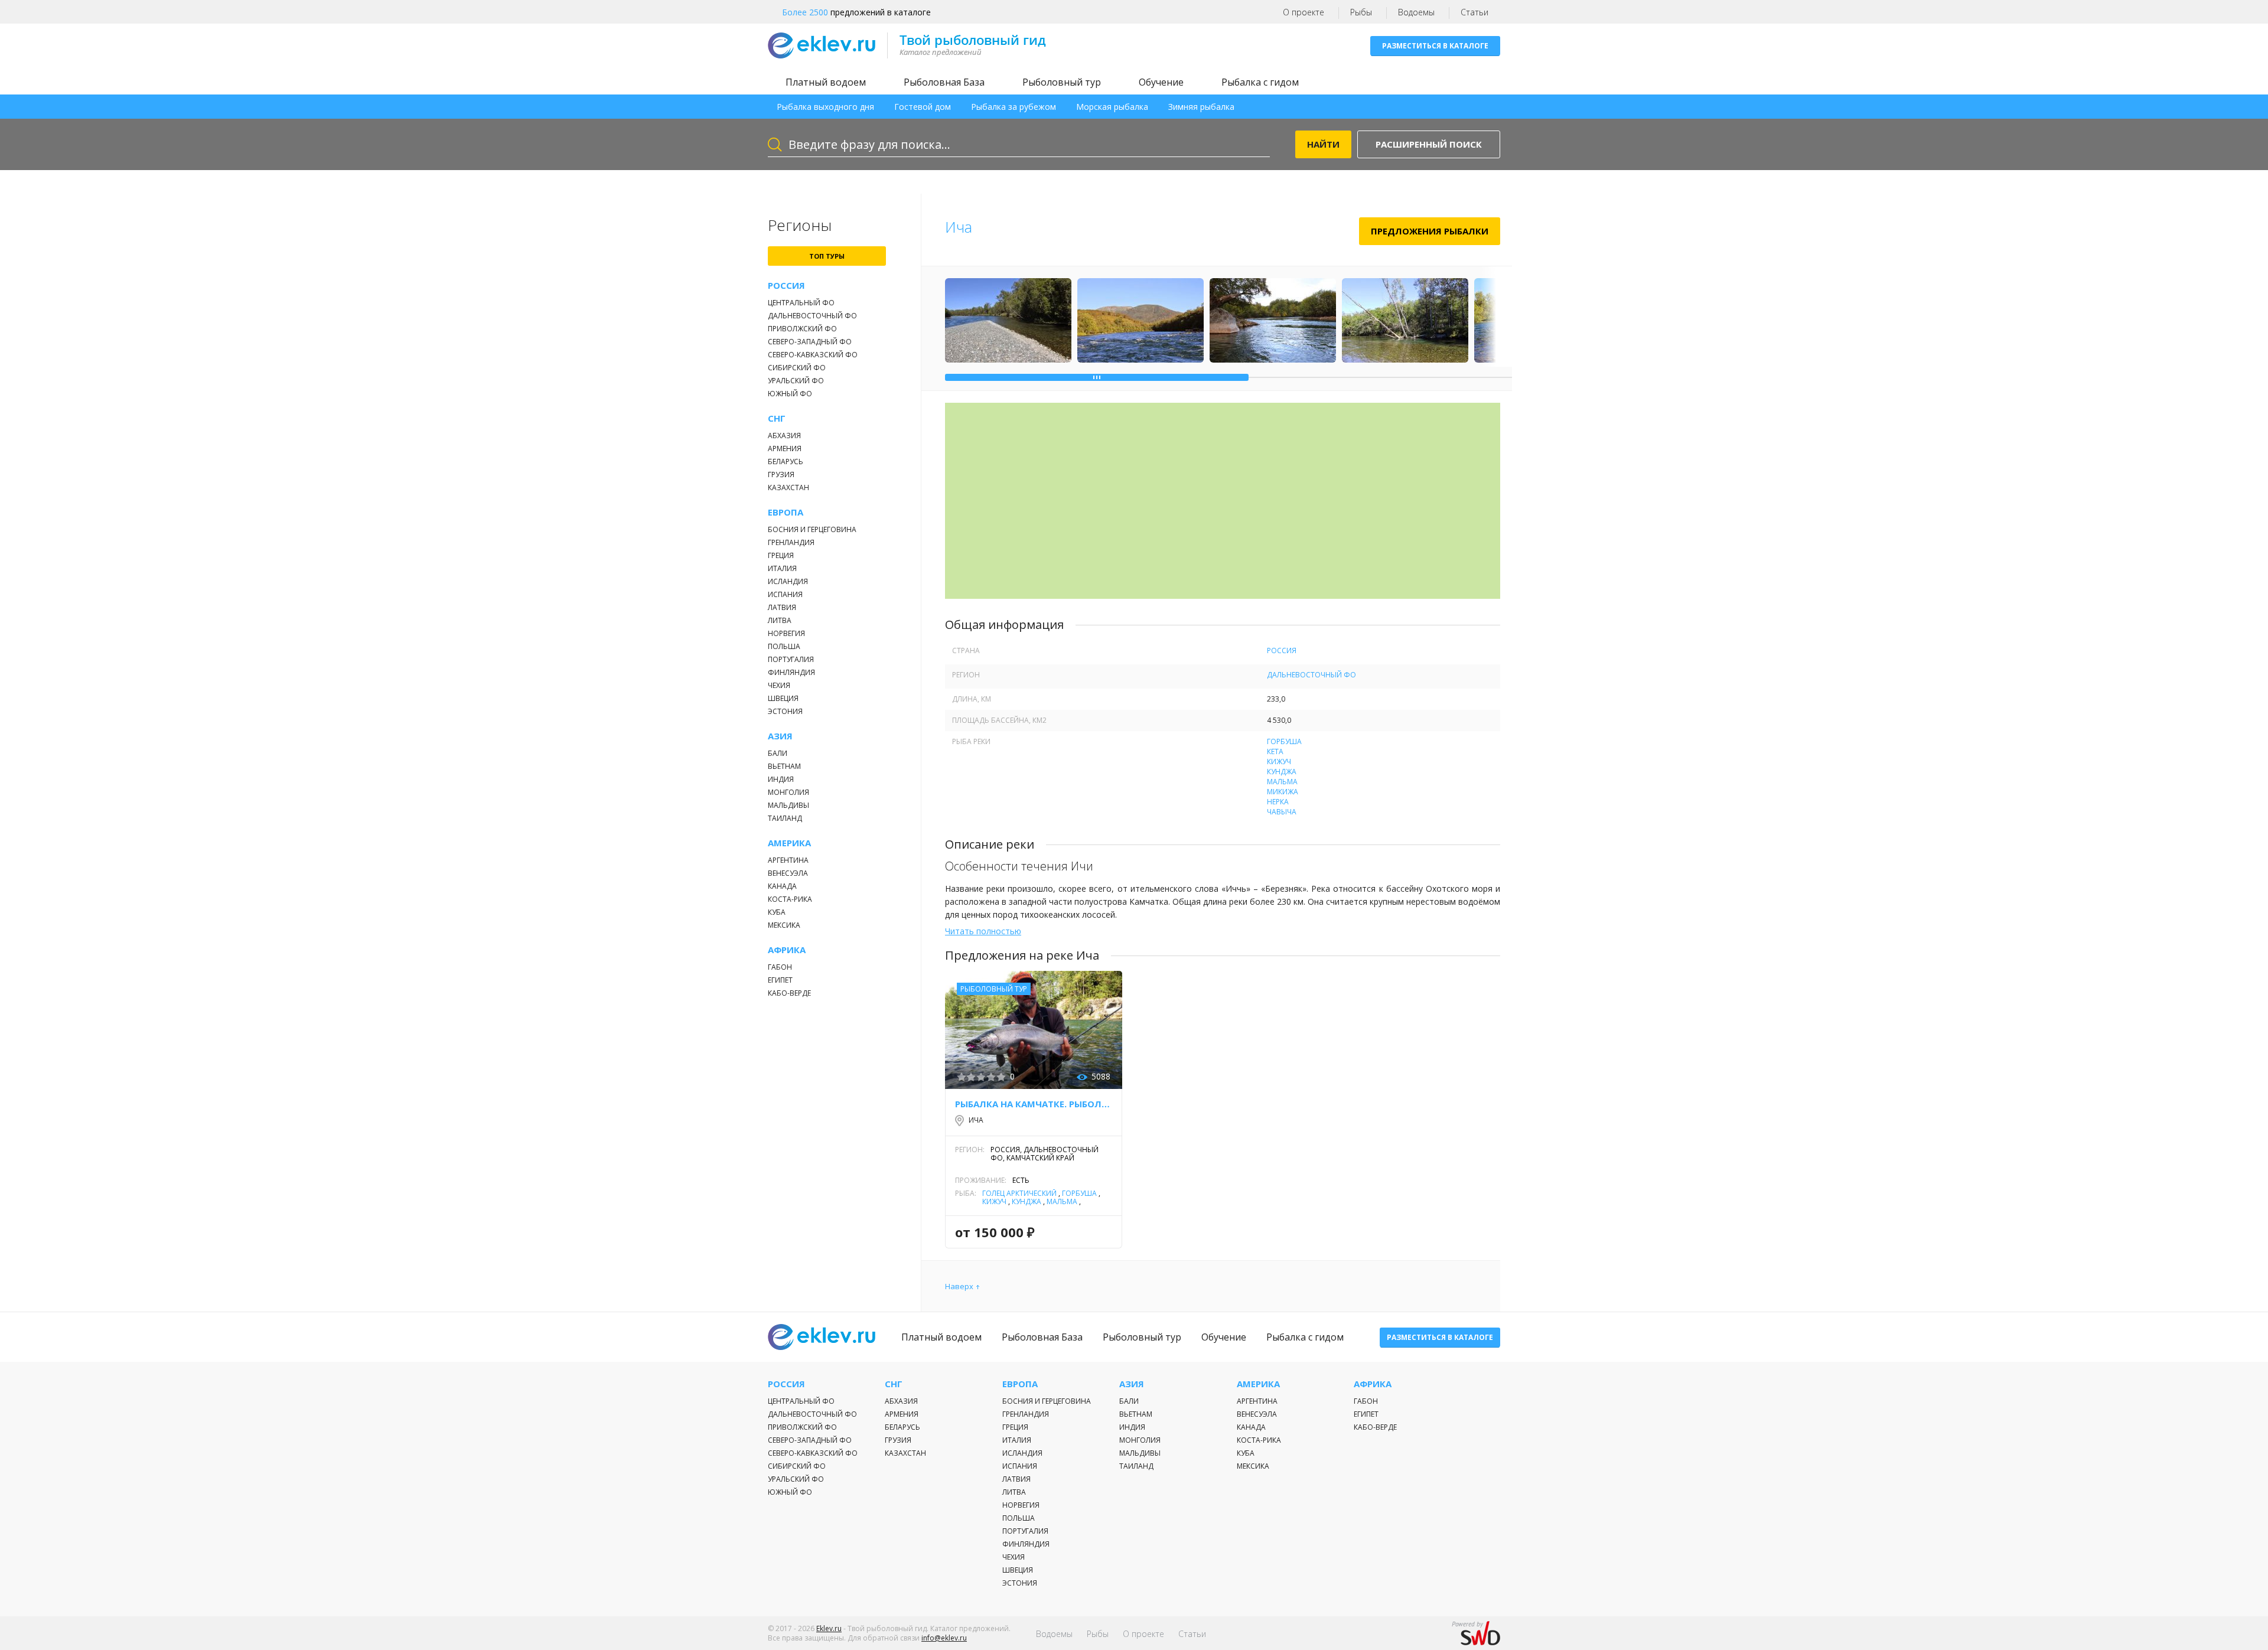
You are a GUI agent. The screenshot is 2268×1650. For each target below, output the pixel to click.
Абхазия (784, 436)
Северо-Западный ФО (810, 342)
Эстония (785, 711)
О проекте (1304, 12)
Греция (781, 555)
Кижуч (1279, 762)
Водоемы (1416, 12)
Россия (786, 286)
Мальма (1282, 782)
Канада (782, 886)
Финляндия (791, 672)
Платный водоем (826, 82)
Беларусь (786, 462)
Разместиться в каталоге (1435, 46)
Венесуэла (788, 873)
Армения (785, 449)
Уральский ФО (796, 381)
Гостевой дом (923, 107)
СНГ (777, 418)
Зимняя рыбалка (1201, 107)
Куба (777, 912)
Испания (785, 594)
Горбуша (1284, 741)
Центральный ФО (801, 303)
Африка (787, 950)
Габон (780, 967)
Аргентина (788, 860)
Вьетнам (784, 766)
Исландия (788, 581)
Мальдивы (788, 805)
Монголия (788, 792)
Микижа (1283, 792)
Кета (1275, 751)
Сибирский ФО (797, 368)
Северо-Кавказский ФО (813, 355)
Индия (781, 779)
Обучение (1161, 82)
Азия (780, 736)
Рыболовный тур (1062, 82)
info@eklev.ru (944, 1638)
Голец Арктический (1019, 1193)
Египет (780, 980)
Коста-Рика (790, 899)
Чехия (779, 685)
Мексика (784, 925)
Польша (784, 646)
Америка (789, 843)
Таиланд (785, 818)
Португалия (791, 659)
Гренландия (791, 542)
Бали (778, 753)
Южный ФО (790, 394)
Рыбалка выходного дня (825, 107)
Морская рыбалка (1112, 107)
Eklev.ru (829, 1628)
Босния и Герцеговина (812, 529)
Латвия (782, 607)
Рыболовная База (944, 82)
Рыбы (1361, 12)
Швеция (783, 698)
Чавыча (1282, 812)
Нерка (1278, 802)
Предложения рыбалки (1430, 231)
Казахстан (788, 487)
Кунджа (1282, 772)
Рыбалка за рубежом (1014, 107)
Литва (780, 620)
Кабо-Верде (789, 993)
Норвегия (786, 633)
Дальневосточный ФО (812, 316)
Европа (786, 512)
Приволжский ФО (802, 329)
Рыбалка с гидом (1260, 82)
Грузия (781, 475)
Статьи (1474, 12)
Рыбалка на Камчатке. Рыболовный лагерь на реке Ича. (1034, 1104)
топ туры (827, 256)
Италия (782, 568)
